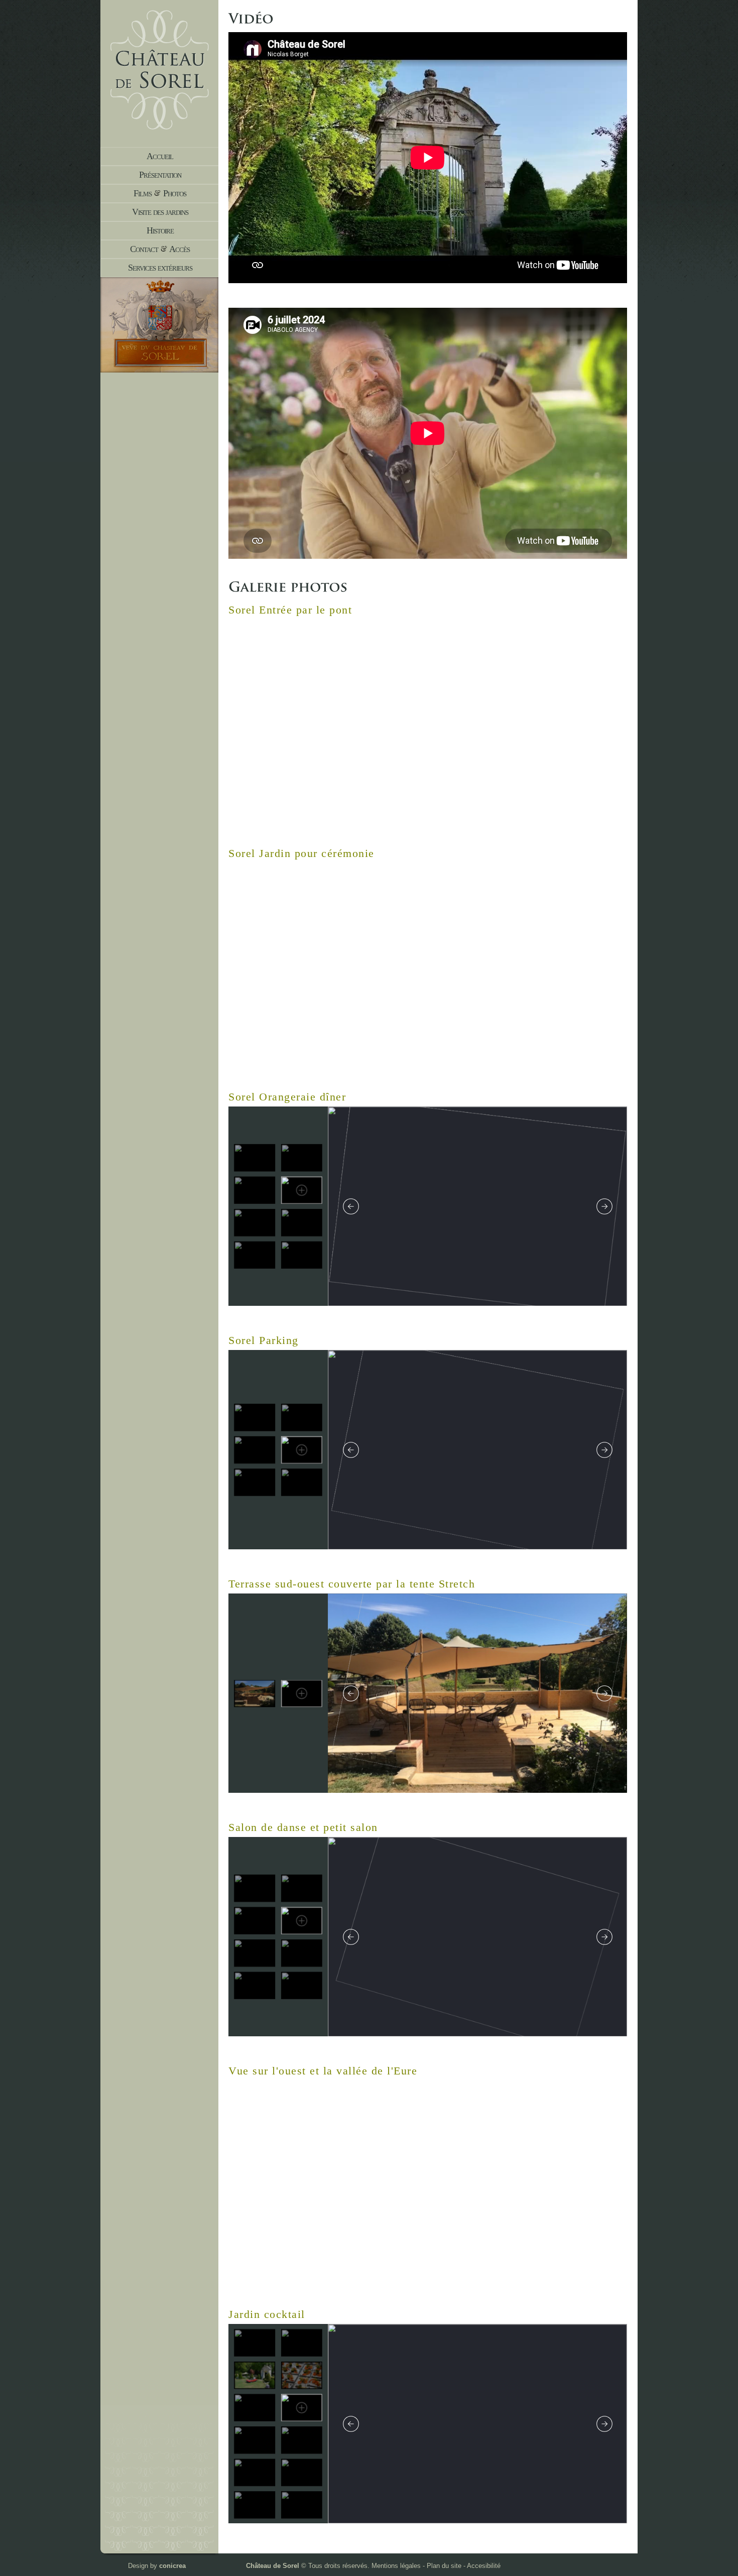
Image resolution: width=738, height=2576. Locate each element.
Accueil (160, 156)
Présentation (160, 175)
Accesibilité (484, 2566)
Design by (157, 2566)
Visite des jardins (160, 212)
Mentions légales (396, 2566)
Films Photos (160, 193)
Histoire (160, 230)
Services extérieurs (160, 268)
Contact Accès (160, 249)
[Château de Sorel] (159, 127)
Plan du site (444, 2566)
